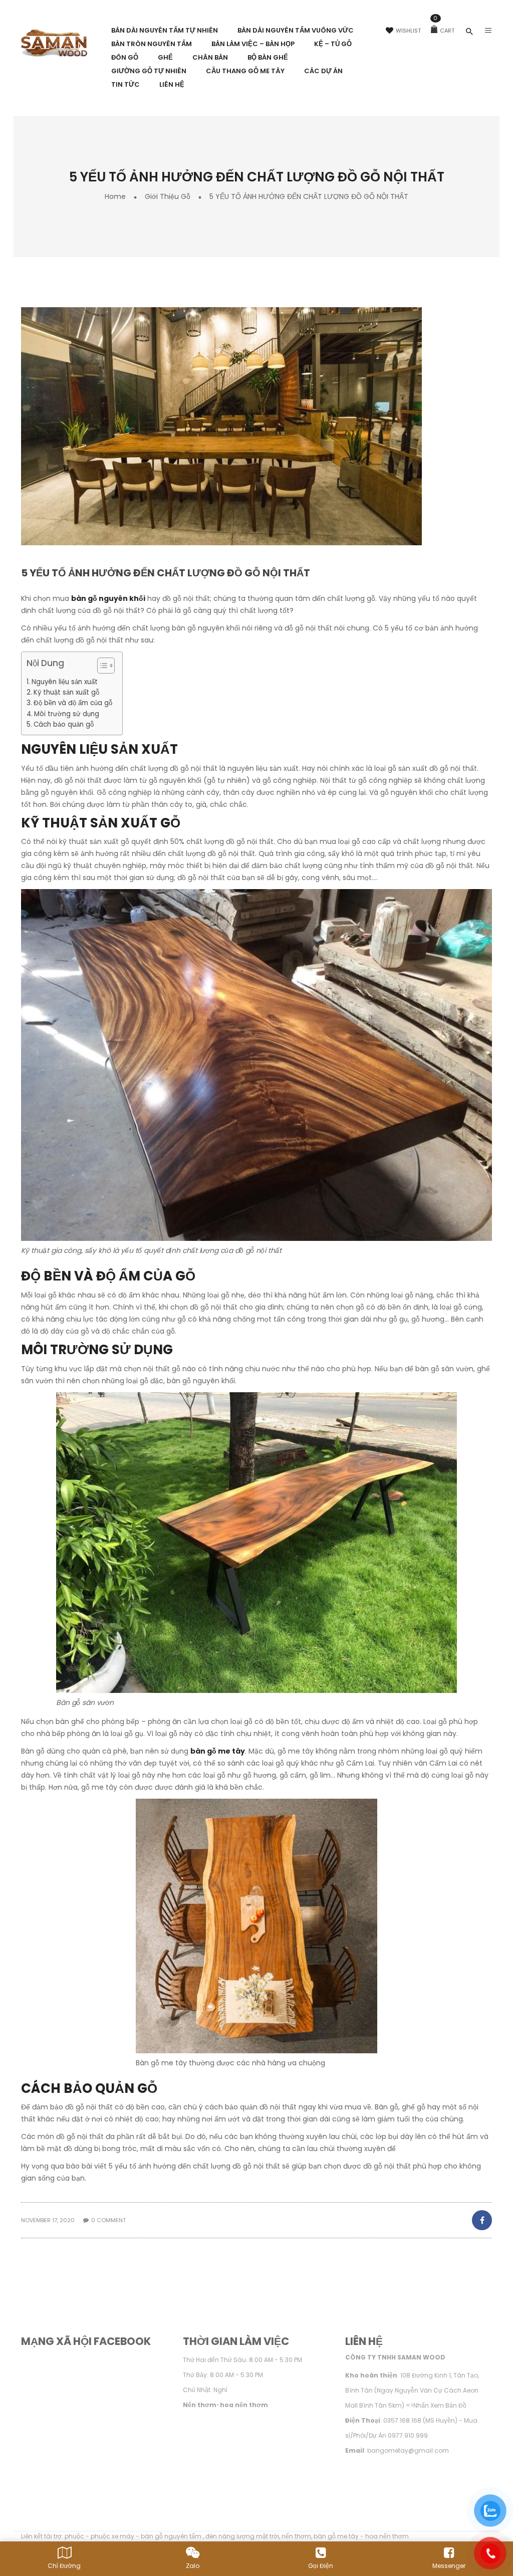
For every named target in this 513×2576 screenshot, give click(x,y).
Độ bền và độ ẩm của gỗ (73, 703)
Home (115, 196)
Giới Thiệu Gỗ (168, 196)
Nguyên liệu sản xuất (65, 682)
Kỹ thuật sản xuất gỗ (66, 692)
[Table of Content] (106, 666)
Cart (444, 31)
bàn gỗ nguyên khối (108, 598)
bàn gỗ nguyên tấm (172, 2536)
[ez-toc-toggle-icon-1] (101, 667)
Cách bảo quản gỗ (64, 724)
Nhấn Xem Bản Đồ (440, 2405)
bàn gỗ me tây (218, 1751)
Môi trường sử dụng (67, 714)
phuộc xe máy (112, 2536)
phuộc (74, 2536)
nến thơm (296, 2536)
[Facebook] (481, 2220)
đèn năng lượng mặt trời (242, 2536)
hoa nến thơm (387, 2536)
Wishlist (408, 31)
